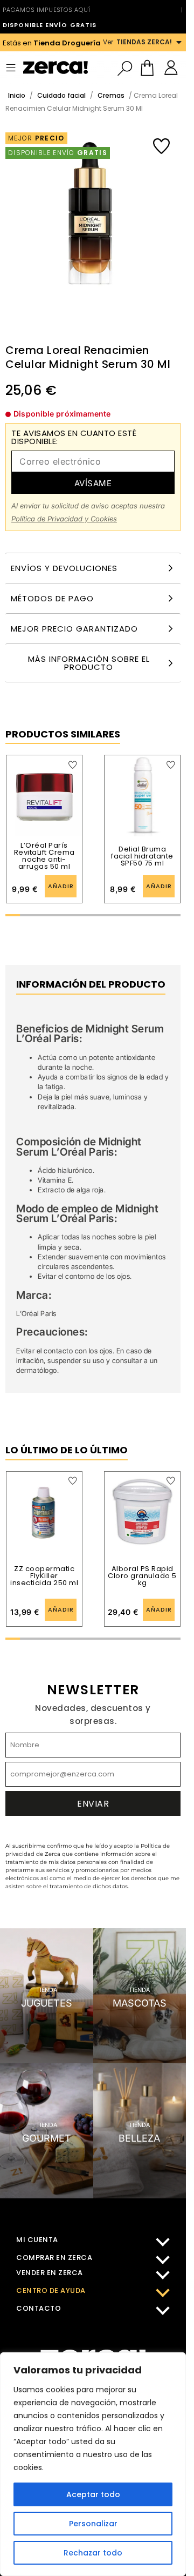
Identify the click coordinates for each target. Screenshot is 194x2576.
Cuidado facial (61, 95)
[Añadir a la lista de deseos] (161, 146)
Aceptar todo (93, 2494)
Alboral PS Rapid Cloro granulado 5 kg (142, 1576)
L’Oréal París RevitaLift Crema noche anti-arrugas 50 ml (44, 856)
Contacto (39, 2308)
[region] (93, 2464)
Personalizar (93, 2524)
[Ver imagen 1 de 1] (90, 230)
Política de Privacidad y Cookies (64, 519)
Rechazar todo (93, 2553)
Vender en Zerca (50, 2273)
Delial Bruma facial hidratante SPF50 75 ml (142, 856)
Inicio (17, 95)
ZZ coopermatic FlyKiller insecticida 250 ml (44, 1576)
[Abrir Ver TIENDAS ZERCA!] (179, 42)
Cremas (111, 95)
